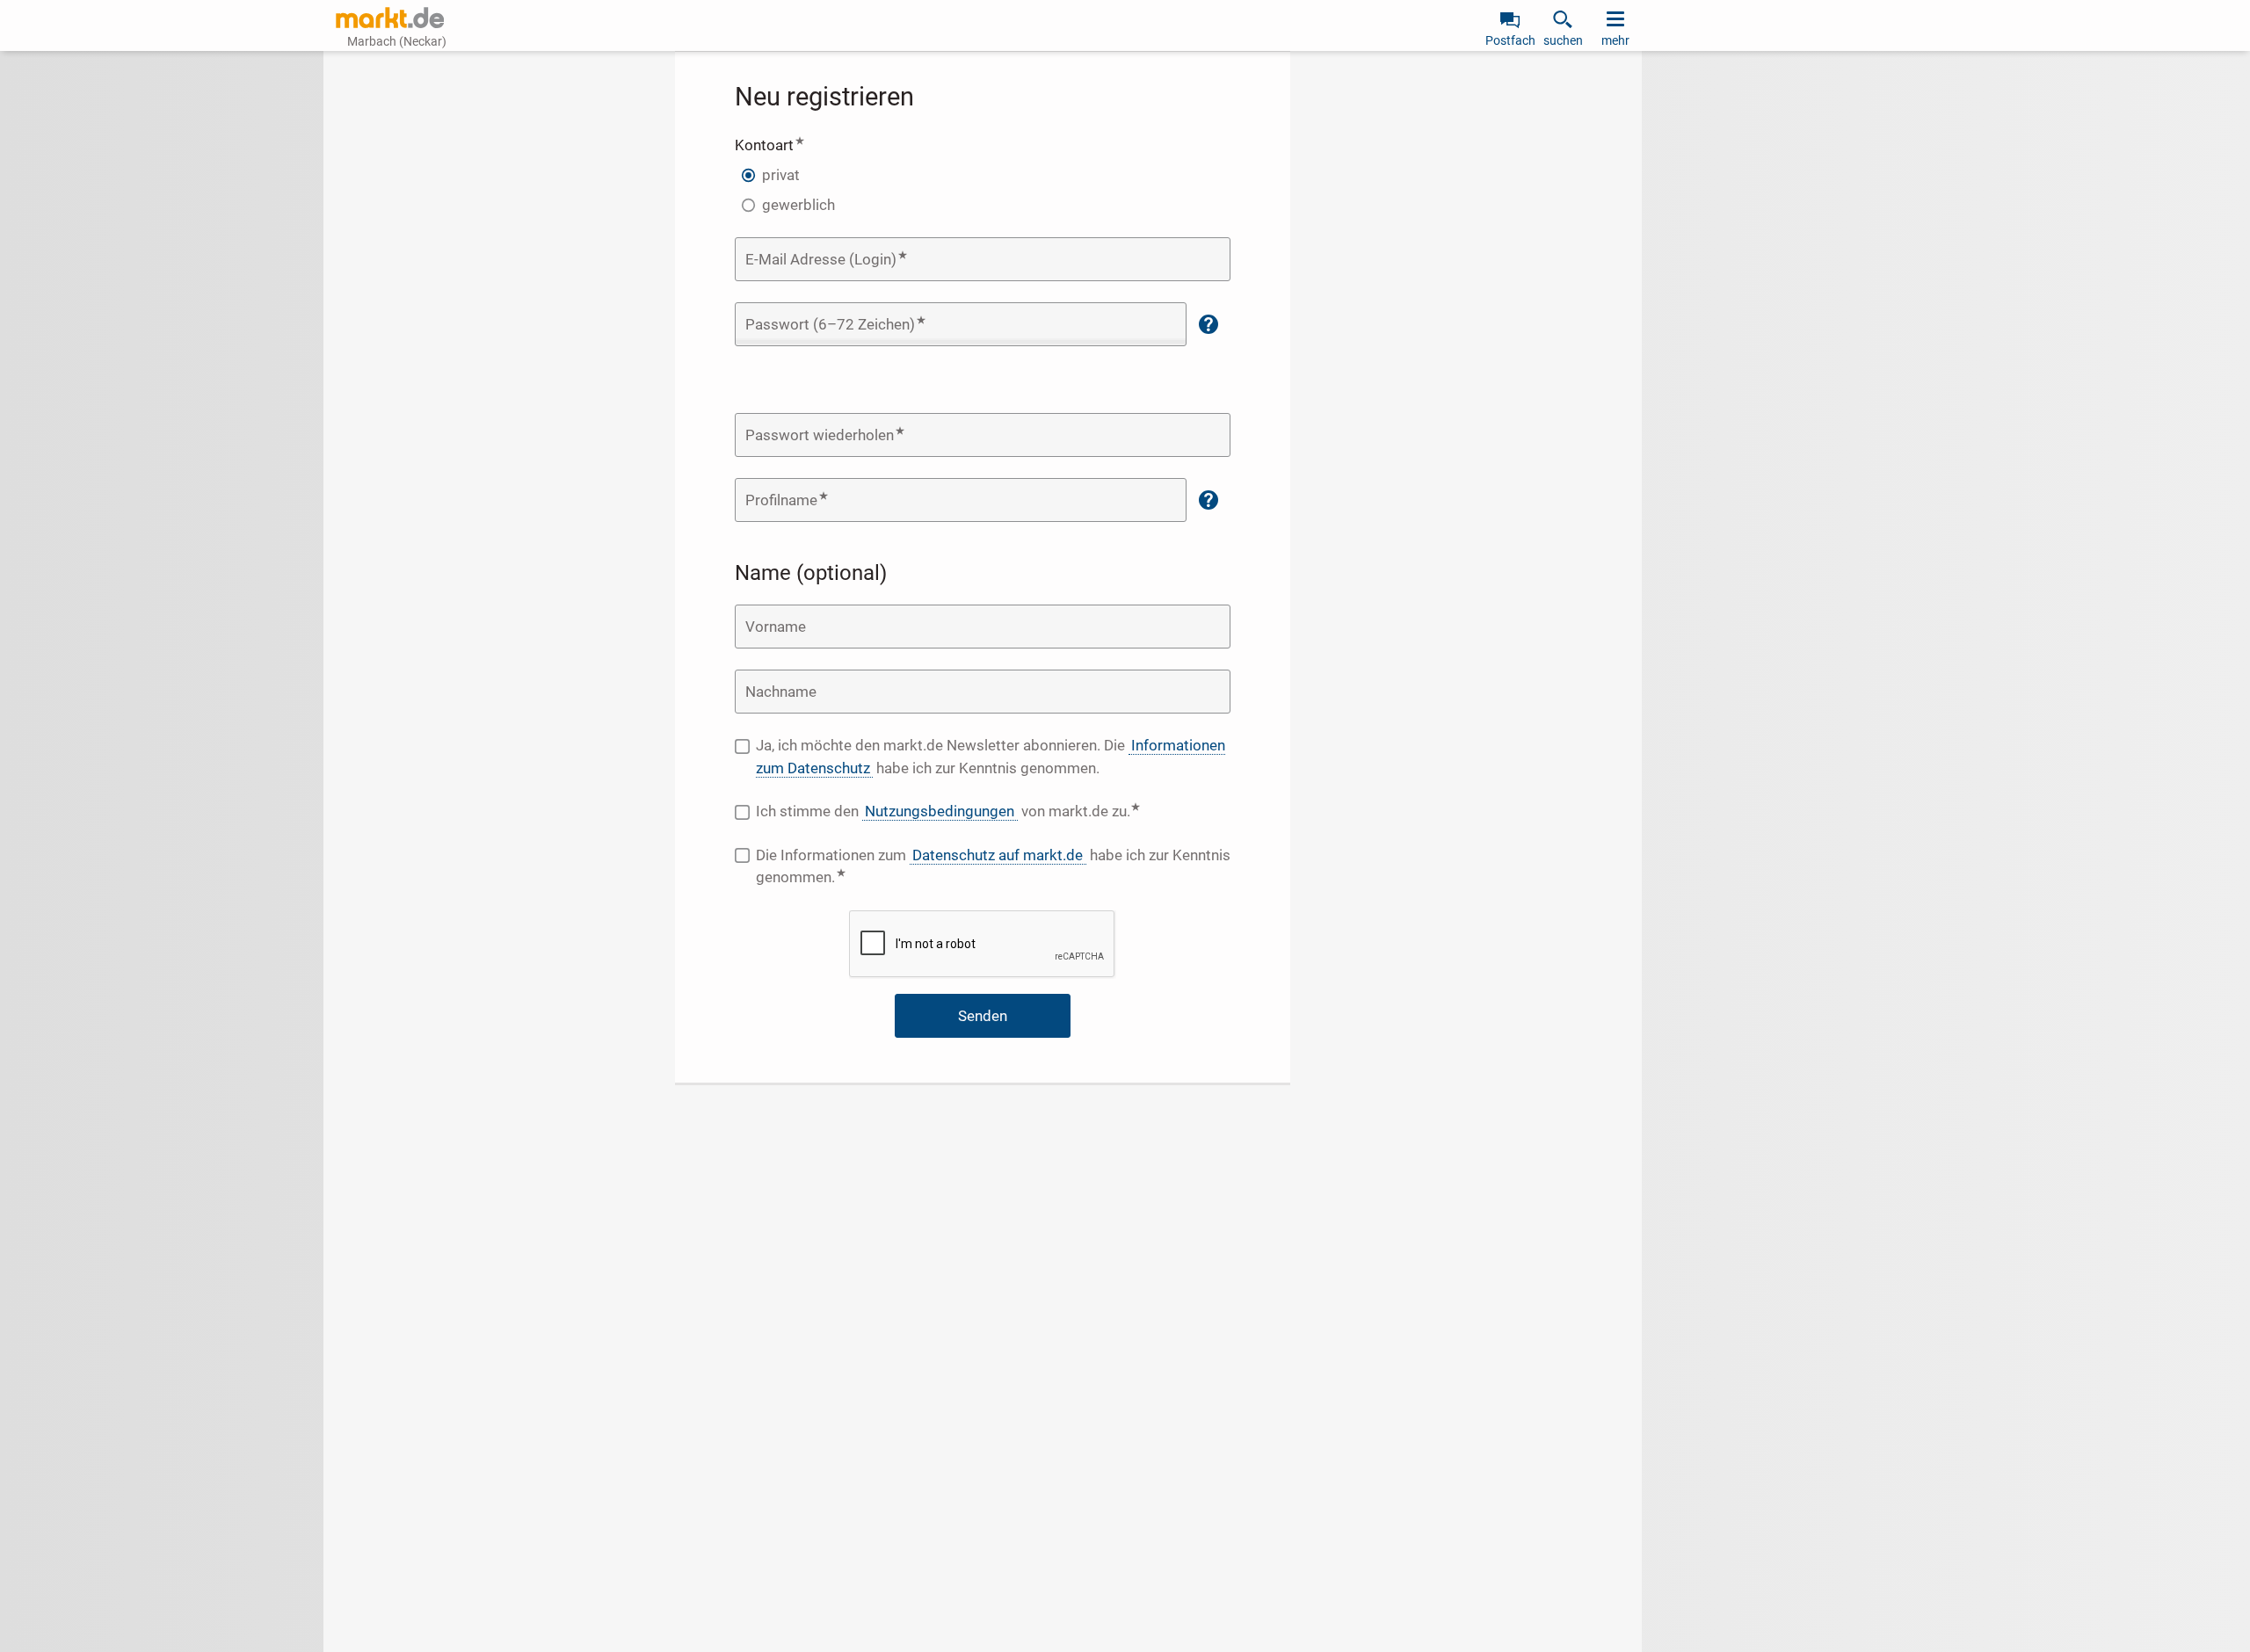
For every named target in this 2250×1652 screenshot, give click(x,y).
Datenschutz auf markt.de (998, 855)
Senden (983, 1016)
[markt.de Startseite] (390, 18)
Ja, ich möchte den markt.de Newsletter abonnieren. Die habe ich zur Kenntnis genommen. (991, 757)
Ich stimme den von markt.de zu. (993, 810)
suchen (1563, 40)
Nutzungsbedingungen (940, 811)
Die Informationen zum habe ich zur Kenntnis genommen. (993, 866)
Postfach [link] (1510, 40)
